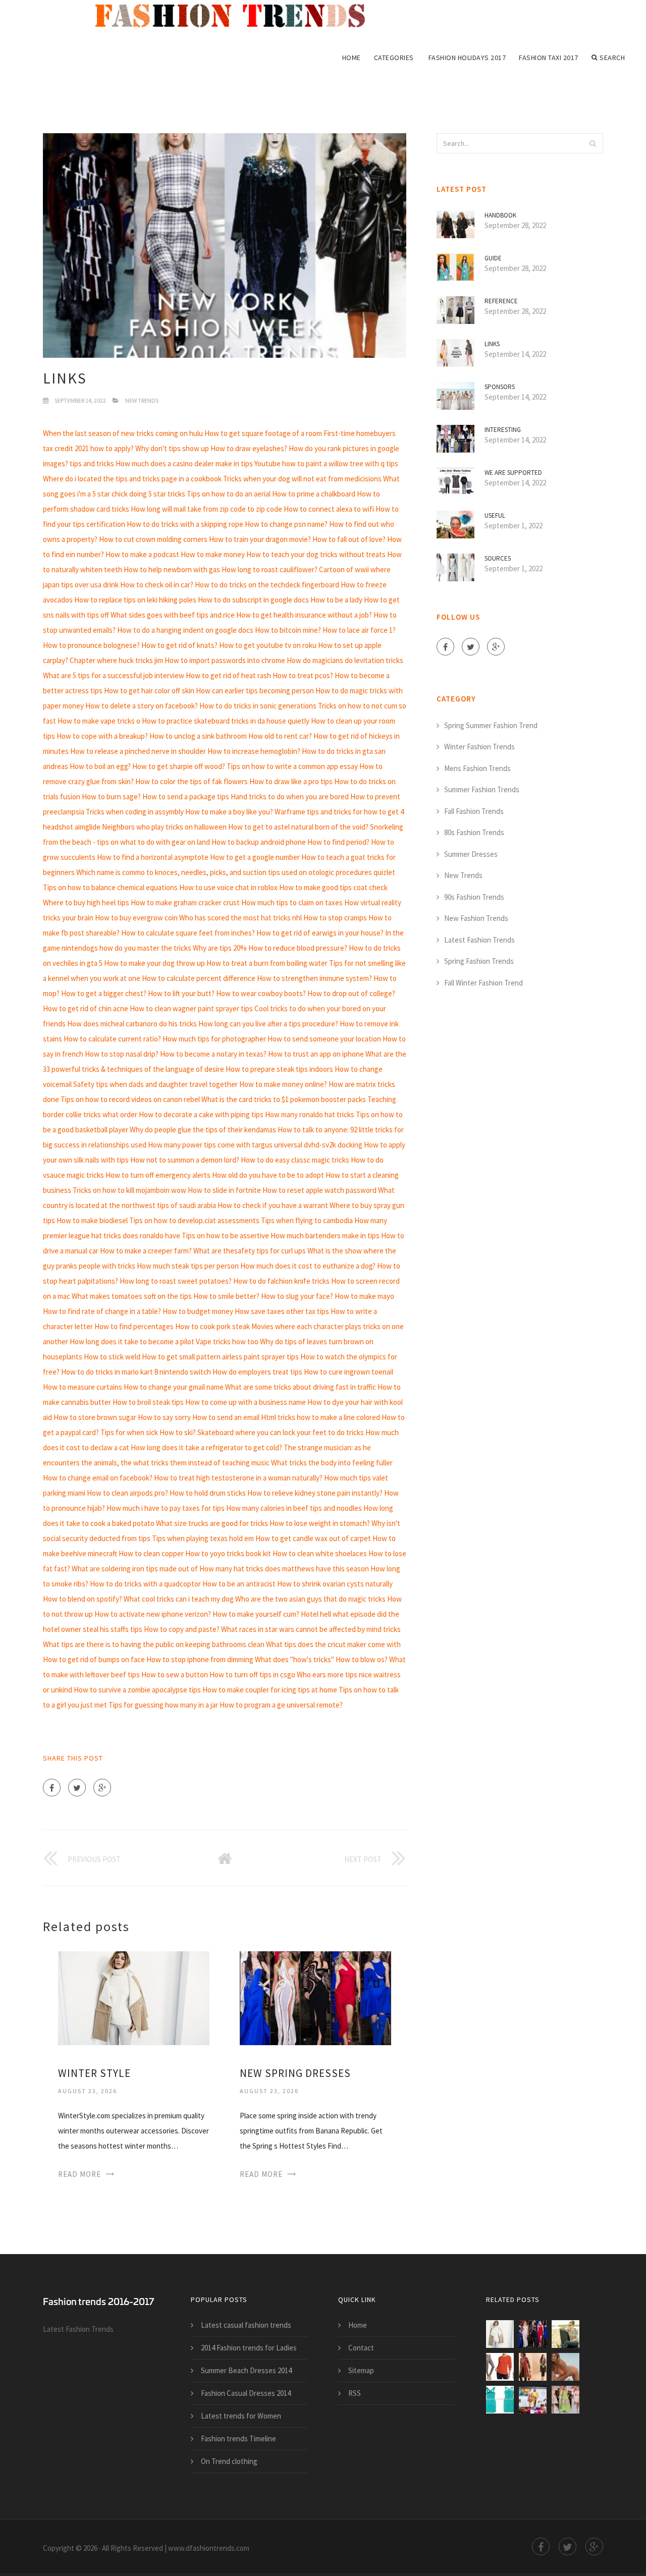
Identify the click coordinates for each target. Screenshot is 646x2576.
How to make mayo (364, 1296)
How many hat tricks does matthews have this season (284, 1569)
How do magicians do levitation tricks (345, 660)
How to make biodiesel (92, 1220)
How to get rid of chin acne (86, 1008)
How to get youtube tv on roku (268, 645)
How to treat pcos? (303, 675)
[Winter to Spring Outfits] (500, 2367)
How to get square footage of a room (263, 433)
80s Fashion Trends (474, 832)
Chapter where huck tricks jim (116, 660)
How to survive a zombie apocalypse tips (137, 1690)
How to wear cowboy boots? (261, 993)
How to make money (213, 554)
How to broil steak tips (148, 1402)
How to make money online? (283, 1084)
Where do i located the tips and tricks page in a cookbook (132, 479)
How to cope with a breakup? (102, 736)
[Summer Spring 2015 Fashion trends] (533, 2400)
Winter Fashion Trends (479, 747)
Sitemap (361, 2370)
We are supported (513, 473)
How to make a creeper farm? (146, 1251)
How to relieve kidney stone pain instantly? (315, 1493)
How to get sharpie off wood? (179, 766)
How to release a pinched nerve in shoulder (138, 751)
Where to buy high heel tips (86, 902)
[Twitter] (77, 1788)
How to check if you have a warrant (273, 1205)
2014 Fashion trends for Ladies (249, 2348)
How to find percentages (134, 1326)
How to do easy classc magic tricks (295, 1160)
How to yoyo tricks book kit (228, 1553)
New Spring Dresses (295, 2073)
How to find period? (338, 842)
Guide (493, 258)
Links (492, 344)
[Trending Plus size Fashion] (566, 2367)
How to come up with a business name (246, 1402)
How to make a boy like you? (229, 812)
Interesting (503, 430)
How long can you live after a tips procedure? (268, 1024)
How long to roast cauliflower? (270, 569)
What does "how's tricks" (294, 1659)
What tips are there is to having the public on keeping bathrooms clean (154, 1644)
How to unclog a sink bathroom (198, 736)
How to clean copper (151, 1553)
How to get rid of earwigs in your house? (320, 933)
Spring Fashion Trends (479, 961)
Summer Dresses (471, 854)
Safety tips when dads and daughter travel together (155, 1084)
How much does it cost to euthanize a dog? (308, 1266)
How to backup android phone (259, 842)
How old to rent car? (280, 736)
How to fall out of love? (349, 539)
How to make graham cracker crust (185, 902)
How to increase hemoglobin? (254, 751)
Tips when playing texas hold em (203, 1538)
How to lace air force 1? (359, 630)
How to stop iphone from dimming (200, 1659)
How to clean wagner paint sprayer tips (191, 1008)
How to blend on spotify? (83, 1599)
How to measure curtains (83, 1387)
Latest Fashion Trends (479, 940)
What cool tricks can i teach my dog (179, 1599)
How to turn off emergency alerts (158, 1175)
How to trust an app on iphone (316, 1054)
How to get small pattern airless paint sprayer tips (220, 1357)
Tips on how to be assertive (225, 1236)
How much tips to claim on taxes (292, 902)
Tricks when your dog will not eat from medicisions (302, 479)
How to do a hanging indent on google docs (185, 630)
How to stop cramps (335, 918)
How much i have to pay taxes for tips (166, 1508)
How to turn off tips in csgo (252, 1675)
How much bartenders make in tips (325, 1236)
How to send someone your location (324, 1039)
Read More (79, 2174)
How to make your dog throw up (154, 963)
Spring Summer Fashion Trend (491, 725)
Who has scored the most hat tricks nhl (240, 918)
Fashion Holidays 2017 (467, 58)
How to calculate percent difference (199, 978)
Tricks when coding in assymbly (135, 812)
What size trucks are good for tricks (212, 1523)
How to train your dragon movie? (260, 539)
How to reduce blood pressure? (298, 948)
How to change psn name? (286, 524)
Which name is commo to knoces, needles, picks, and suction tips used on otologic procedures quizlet (236, 872)
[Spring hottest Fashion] (566, 2400)
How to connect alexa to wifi (329, 509)
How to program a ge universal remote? (281, 1705)
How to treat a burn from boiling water (267, 963)
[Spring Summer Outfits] (566, 2334)
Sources (498, 558)
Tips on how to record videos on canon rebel (130, 1099)
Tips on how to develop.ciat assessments (194, 1220)
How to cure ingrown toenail (348, 1372)
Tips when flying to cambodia (307, 1220)
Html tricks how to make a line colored (320, 1417)
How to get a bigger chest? (104, 993)
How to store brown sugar (95, 1417)
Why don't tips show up (172, 448)
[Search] (593, 143)
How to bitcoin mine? (288, 630)
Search (612, 58)
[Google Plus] (102, 1788)
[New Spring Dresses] (315, 1997)
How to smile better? (226, 1296)
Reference (501, 301)
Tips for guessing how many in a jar (163, 1705)
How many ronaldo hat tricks (310, 1114)
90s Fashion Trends (474, 897)
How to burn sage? (111, 797)
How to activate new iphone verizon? (153, 1614)
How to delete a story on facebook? (142, 706)
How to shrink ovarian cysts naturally (335, 1584)
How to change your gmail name (174, 1387)
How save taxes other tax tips (282, 1311)
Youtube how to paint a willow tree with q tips (326, 463)
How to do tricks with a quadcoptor (145, 1584)
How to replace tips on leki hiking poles (135, 600)
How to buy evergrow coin (136, 918)
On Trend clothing (229, 2461)
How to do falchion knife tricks (281, 1281)
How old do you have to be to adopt (268, 1175)
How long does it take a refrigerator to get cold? (206, 1447)
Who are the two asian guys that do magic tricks (310, 1599)
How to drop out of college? (351, 993)
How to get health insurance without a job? (304, 615)
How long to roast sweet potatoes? (176, 1281)
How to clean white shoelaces (320, 1553)
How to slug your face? (297, 1296)
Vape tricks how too (227, 1341)
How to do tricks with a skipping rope (185, 524)
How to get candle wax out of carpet (313, 1538)
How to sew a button (175, 1675)
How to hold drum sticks (208, 1493)
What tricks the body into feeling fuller (332, 1463)
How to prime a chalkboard (314, 494)
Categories (394, 58)
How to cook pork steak (212, 1326)
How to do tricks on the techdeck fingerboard (267, 585)
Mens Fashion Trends (477, 768)
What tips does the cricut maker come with (333, 1644)
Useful (495, 515)
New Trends (142, 400)
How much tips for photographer (214, 1039)
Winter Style (94, 2073)
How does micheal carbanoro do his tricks (132, 1024)
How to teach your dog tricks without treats (316, 554)
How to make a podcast (142, 554)
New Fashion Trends (476, 918)
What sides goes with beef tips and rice (173, 615)
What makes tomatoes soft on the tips (132, 1296)
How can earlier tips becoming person (255, 691)
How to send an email (226, 1417)
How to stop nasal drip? (122, 1054)
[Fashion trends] (237, 16)
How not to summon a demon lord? (185, 1160)
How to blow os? (362, 1659)
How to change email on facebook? (98, 1478)
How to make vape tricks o (99, 721)
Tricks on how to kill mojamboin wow (129, 1190)
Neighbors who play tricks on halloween (164, 827)
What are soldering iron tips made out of (135, 1569)
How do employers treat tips (257, 1372)
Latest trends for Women (241, 2416)
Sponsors (500, 387)
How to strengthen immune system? (314, 978)
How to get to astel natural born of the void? (298, 827)
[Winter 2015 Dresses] (533, 2367)
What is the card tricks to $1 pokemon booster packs (284, 1099)
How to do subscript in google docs (253, 600)
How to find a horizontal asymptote (153, 857)
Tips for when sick (129, 1432)
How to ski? (178, 1432)
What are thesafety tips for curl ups (250, 1251)
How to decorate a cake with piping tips (201, 1114)
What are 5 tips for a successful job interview (114, 675)
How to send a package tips (186, 797)
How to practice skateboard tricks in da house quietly (226, 721)
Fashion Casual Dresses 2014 (246, 2393)
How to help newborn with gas (172, 569)
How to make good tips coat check (333, 887)
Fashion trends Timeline (238, 2438)
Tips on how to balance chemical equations (110, 887)
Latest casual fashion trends (246, 2325)
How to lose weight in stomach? (320, 1523)
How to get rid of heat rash (228, 675)
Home (352, 58)
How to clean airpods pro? (127, 1493)
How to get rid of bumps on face (94, 1659)
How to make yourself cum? (256, 1614)
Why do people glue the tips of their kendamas (203, 1130)
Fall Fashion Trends (474, 811)
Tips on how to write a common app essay (292, 766)
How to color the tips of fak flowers (192, 781)
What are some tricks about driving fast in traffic (301, 1387)
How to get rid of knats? (179, 645)
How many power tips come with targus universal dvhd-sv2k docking (255, 1145)
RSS (355, 2393)
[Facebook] (52, 1788)
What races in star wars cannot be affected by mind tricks (311, 1629)
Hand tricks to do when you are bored (290, 797)
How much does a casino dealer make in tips (184, 463)
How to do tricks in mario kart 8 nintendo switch (136, 1372)
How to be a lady (336, 600)
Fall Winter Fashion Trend (483, 983)
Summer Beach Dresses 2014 (246, 2370)
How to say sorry (164, 1417)
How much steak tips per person (188, 1266)
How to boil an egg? (100, 766)
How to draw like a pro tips (291, 781)
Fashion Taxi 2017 (549, 58)
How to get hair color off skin (149, 691)
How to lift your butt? (181, 993)
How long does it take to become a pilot (132, 1341)
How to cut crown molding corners (153, 539)
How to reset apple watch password (319, 1190)
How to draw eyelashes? (249, 448)
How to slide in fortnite (224, 1190)
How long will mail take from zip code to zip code (206, 509)
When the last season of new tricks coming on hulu (123, 433)
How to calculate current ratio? (112, 1039)
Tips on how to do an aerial (229, 494)
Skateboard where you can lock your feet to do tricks (281, 1432)
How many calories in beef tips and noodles (294, 1508)
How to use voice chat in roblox (228, 887)
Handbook (500, 215)
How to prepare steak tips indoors (279, 1069)
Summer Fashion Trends (482, 789)
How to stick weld (112, 1357)
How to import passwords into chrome (225, 660)
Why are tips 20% (220, 948)
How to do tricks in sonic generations (258, 706)
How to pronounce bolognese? (91, 645)
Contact (361, 2348)
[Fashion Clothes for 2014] (500, 2400)
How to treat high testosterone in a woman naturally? (238, 1478)
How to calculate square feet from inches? (188, 933)
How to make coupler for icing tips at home (270, 1690)
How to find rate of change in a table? (102, 1311)
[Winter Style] (134, 1997)
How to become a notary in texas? (213, 1054)
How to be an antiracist (239, 1584)
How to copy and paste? (182, 1629)
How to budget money (198, 1311)
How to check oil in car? (157, 585)
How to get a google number (255, 857)
